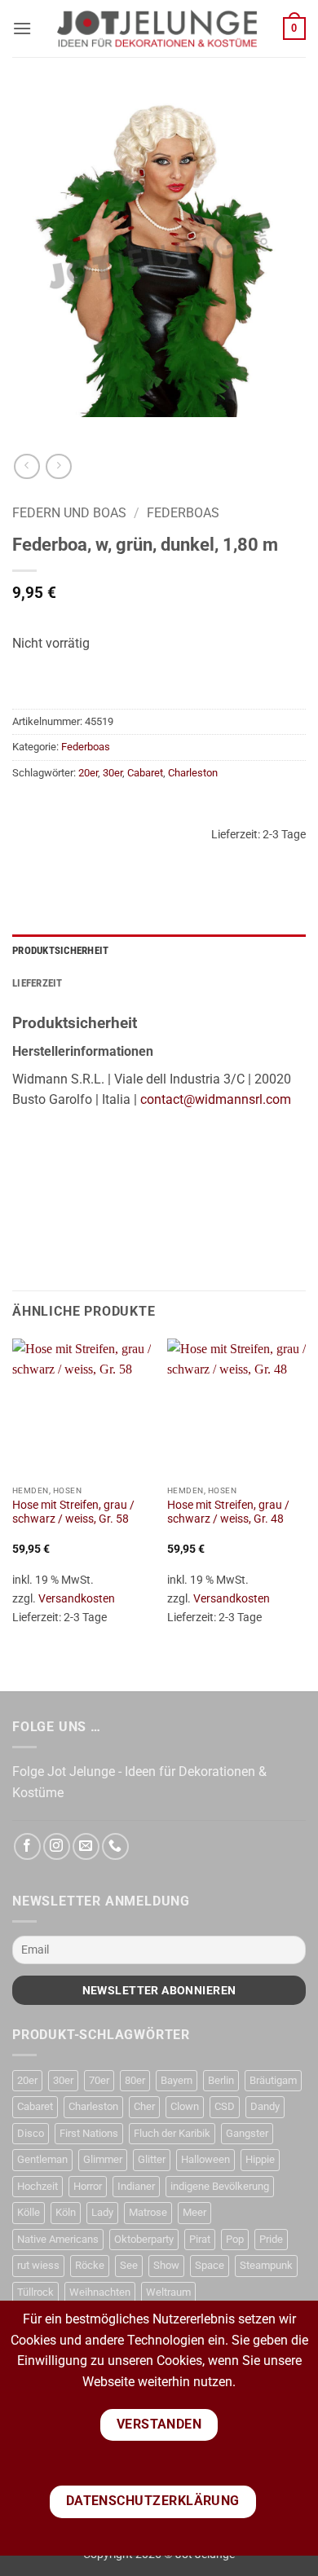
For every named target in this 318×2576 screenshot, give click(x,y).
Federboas (183, 513)
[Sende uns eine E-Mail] (86, 1846)
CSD (225, 2106)
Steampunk (266, 2265)
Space (210, 2265)
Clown (185, 2106)
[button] (22, 28)
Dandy (265, 2106)
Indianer (136, 2186)
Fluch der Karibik (172, 2133)
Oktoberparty (144, 2239)
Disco (31, 2133)
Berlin (221, 2080)
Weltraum (168, 2292)
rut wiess (38, 2265)
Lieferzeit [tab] (38, 983)
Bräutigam (273, 2080)
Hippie (260, 2159)
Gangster (247, 2133)
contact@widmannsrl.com (216, 1099)
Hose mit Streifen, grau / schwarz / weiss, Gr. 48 (228, 1512)
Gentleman (42, 2159)
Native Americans (58, 2239)
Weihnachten (100, 2292)
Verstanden (159, 2424)
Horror (88, 2186)
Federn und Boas (69, 513)
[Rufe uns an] (115, 1846)
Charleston (193, 773)
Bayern (177, 2080)
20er (88, 773)
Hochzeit (38, 2186)
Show (166, 2265)
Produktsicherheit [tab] (60, 950)
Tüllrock (35, 2292)
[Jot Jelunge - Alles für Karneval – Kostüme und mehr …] (157, 29)
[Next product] (26, 466)
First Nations (89, 2133)
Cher (144, 2106)
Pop (235, 2239)
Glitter (152, 2159)
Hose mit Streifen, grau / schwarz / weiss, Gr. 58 (73, 1512)
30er (113, 773)
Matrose (148, 2212)
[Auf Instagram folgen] (57, 1846)
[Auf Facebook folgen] (27, 1846)
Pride (271, 2239)
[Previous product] (58, 466)
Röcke (90, 2265)
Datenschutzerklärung (153, 2501)
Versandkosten (77, 1599)
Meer (194, 2212)
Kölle (29, 2212)
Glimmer (103, 2159)
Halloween (205, 2159)
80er (135, 2080)
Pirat (200, 2239)
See (129, 2265)
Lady (102, 2212)
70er (99, 2080)
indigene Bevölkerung (220, 2186)
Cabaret (145, 773)
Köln (66, 2212)
